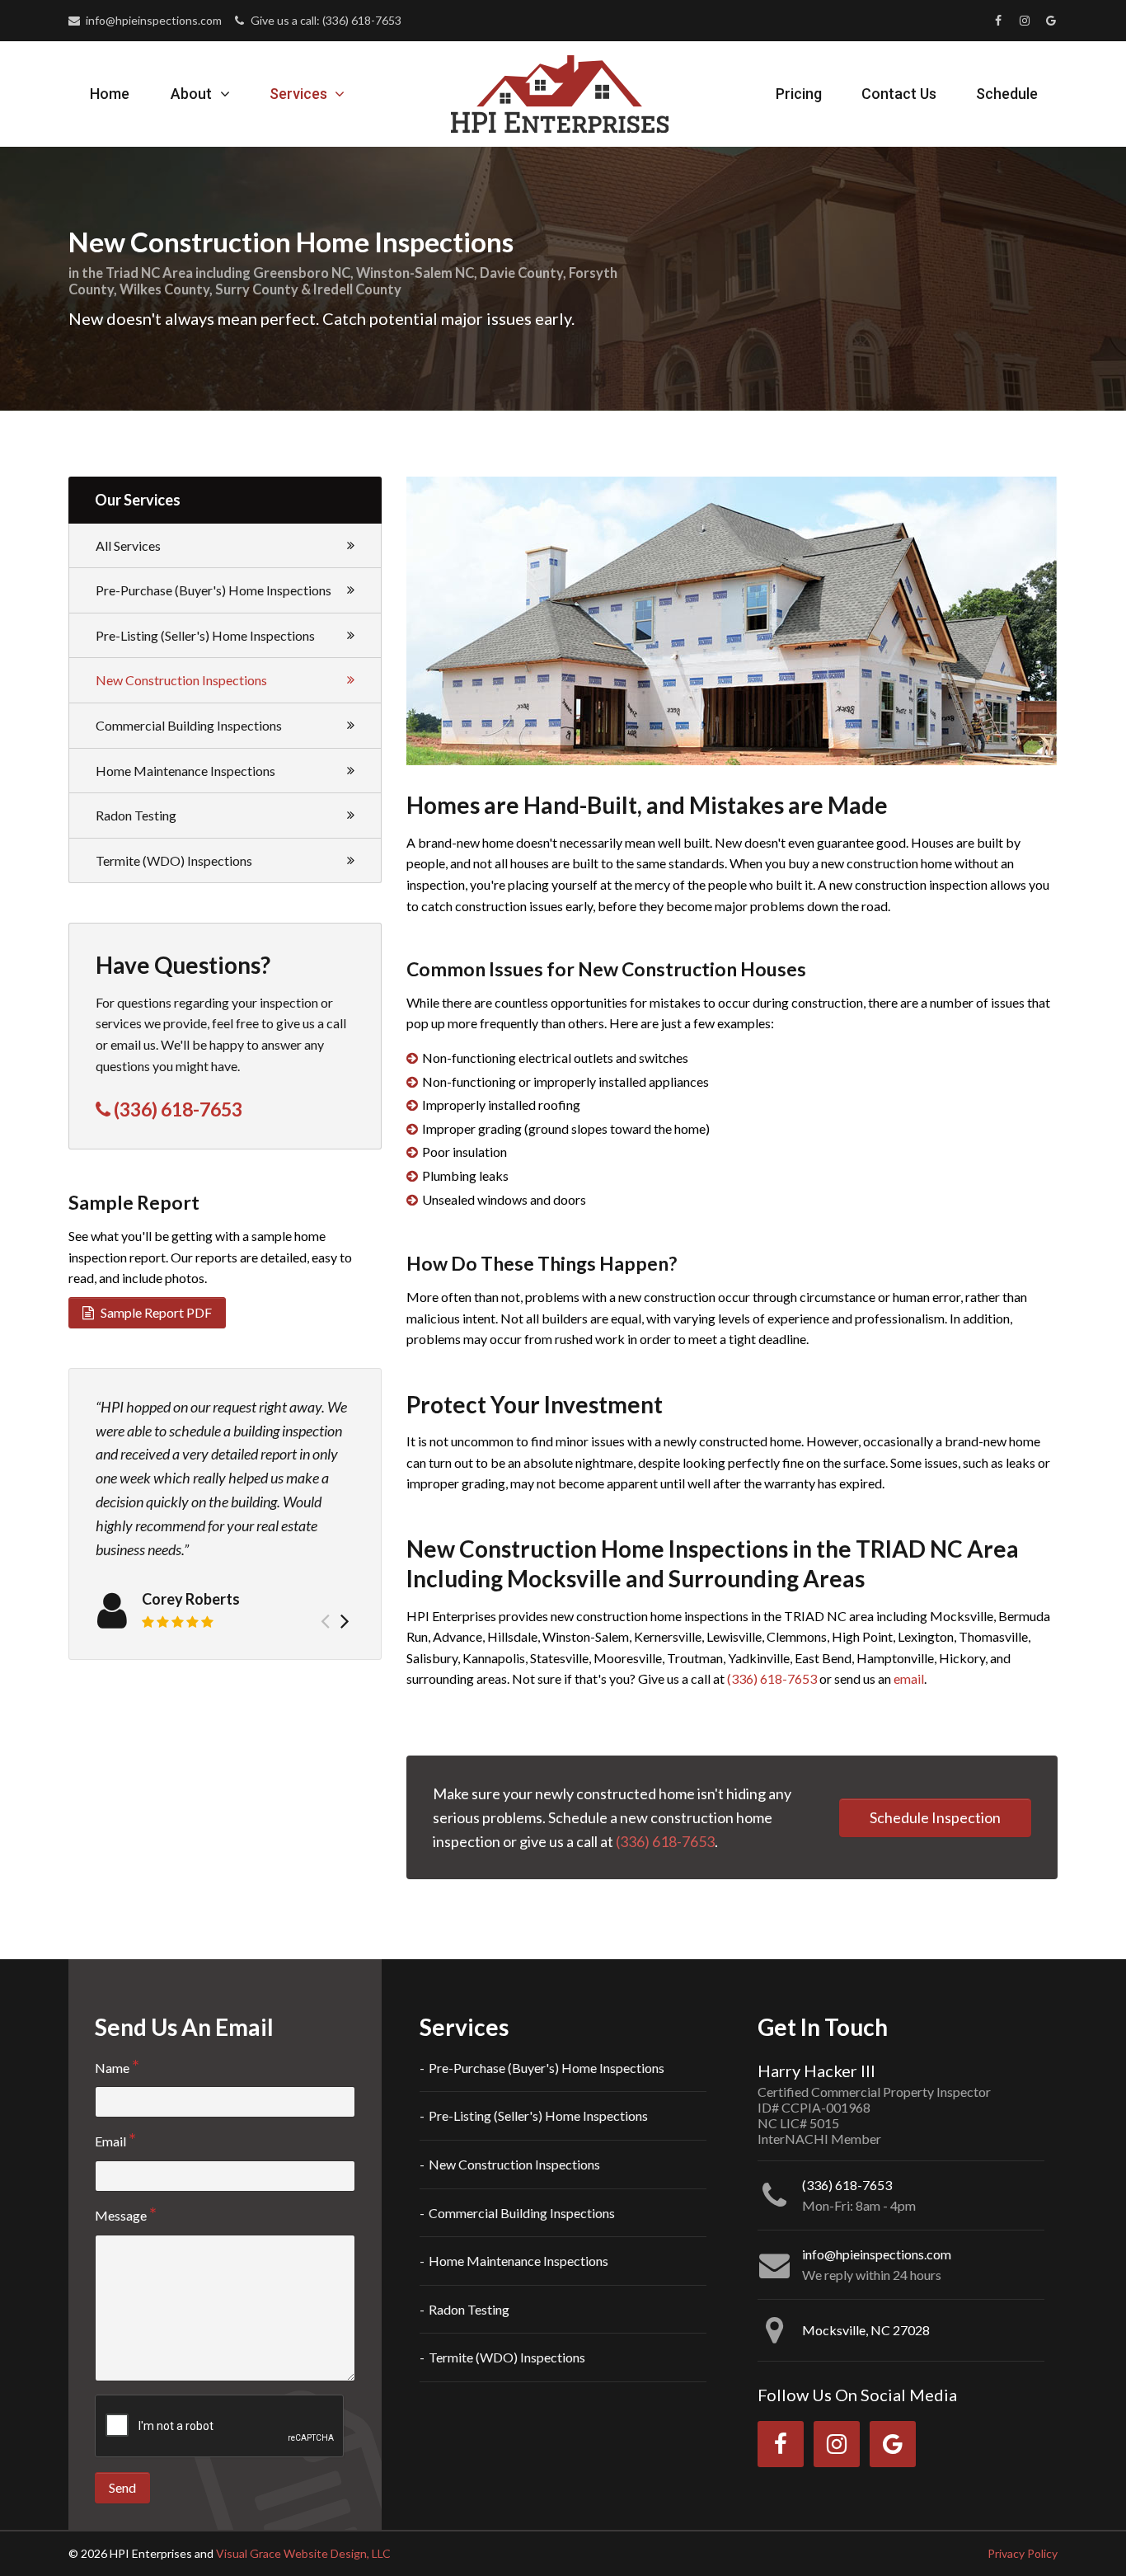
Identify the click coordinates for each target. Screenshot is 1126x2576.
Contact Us (899, 94)
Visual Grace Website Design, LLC (303, 2553)
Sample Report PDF (155, 1312)
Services (300, 94)
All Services (128, 545)
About (193, 94)
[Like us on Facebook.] (998, 21)
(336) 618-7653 (772, 1678)
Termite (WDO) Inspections (174, 860)
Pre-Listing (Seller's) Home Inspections (205, 635)
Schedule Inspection (935, 1817)
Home (110, 94)
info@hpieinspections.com (152, 20)
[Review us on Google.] (1051, 21)
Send (122, 2487)
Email (110, 2141)
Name (112, 2068)
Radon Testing (136, 815)
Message (121, 2215)
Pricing (799, 94)
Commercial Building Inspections (189, 725)
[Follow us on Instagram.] (1025, 21)
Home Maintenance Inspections (185, 771)
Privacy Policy (1023, 2553)
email (909, 1678)
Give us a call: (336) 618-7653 (324, 20)
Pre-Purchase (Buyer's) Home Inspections (213, 590)
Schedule (1007, 94)
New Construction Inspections (181, 680)
